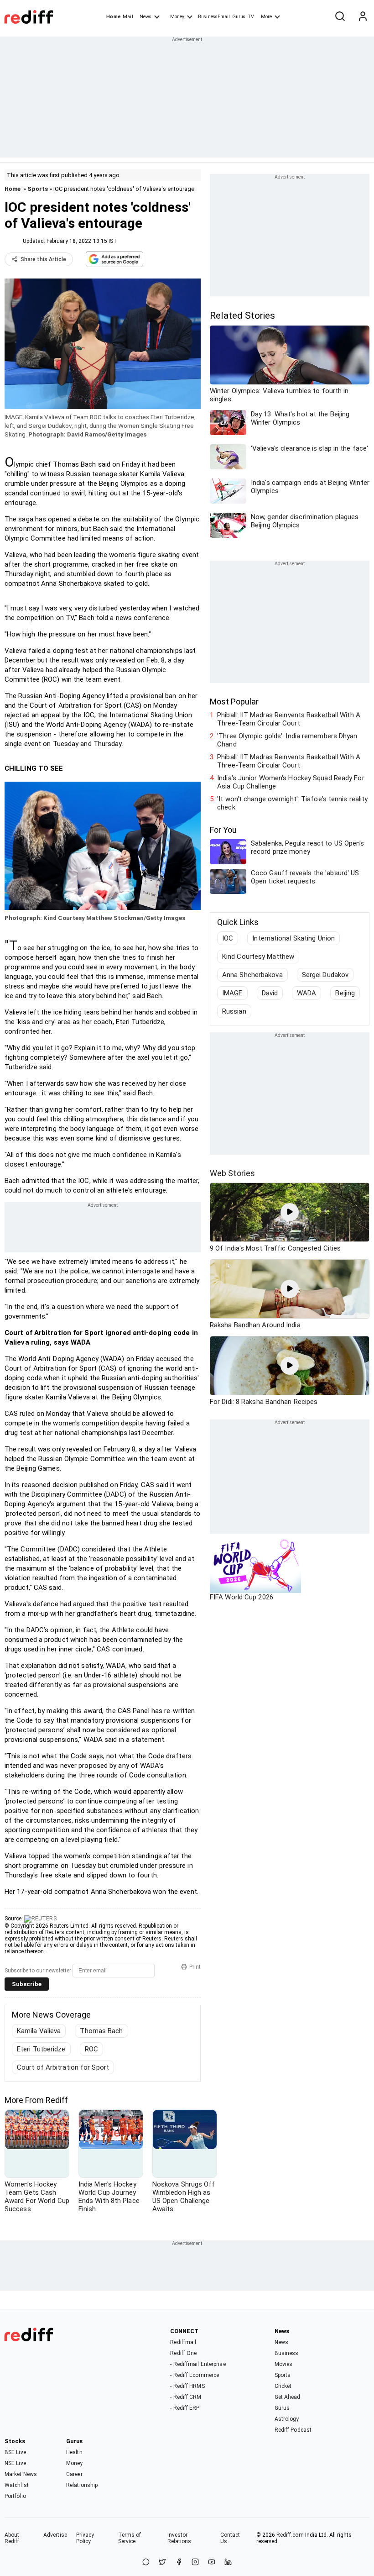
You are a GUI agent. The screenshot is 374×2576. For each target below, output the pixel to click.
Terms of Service (130, 2538)
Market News (21, 2474)
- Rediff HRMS (187, 2386)
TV (251, 17)
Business (287, 2353)
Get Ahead (288, 2397)
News (145, 17)
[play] (290, 1212)
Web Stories (232, 1173)
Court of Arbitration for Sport (63, 2067)
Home (113, 17)
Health (74, 2452)
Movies (284, 2364)
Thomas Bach (101, 2031)
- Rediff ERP (185, 2408)
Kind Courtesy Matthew (258, 957)
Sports (38, 189)
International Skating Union (293, 938)
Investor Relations (179, 2538)
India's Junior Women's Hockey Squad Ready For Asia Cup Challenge (291, 782)
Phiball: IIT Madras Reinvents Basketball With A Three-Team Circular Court (289, 719)
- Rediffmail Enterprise (198, 2364)
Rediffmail (183, 2342)
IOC (228, 938)
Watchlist (17, 2485)
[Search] (340, 17)
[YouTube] (212, 2563)
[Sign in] (363, 17)
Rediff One (183, 2353)
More (266, 17)
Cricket (283, 2386)
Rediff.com (290, 2535)
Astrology (287, 2419)
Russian (234, 1011)
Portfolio (15, 2496)
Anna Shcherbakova (252, 975)
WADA (306, 993)
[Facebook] (179, 2563)
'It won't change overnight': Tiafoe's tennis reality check (292, 803)
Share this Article (43, 259)
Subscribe (27, 1984)
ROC (91, 2049)
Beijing (345, 993)
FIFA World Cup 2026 (242, 1597)
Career (74, 2474)
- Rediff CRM (186, 2397)
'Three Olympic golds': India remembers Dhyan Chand (287, 740)
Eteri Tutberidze (41, 2049)
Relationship (82, 2485)
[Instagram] (195, 2563)
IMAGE (232, 993)
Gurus (239, 17)
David (270, 993)
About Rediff (12, 2538)
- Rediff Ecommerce (195, 2375)
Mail (128, 17)
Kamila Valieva (39, 2031)
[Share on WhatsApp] (146, 2563)
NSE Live (15, 2463)
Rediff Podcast (293, 2430)
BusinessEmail (214, 17)
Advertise (55, 2535)
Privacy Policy (85, 2538)
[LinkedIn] (228, 2563)
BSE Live (15, 2452)
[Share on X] (162, 2563)
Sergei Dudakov (325, 975)
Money (177, 17)
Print (195, 1967)
